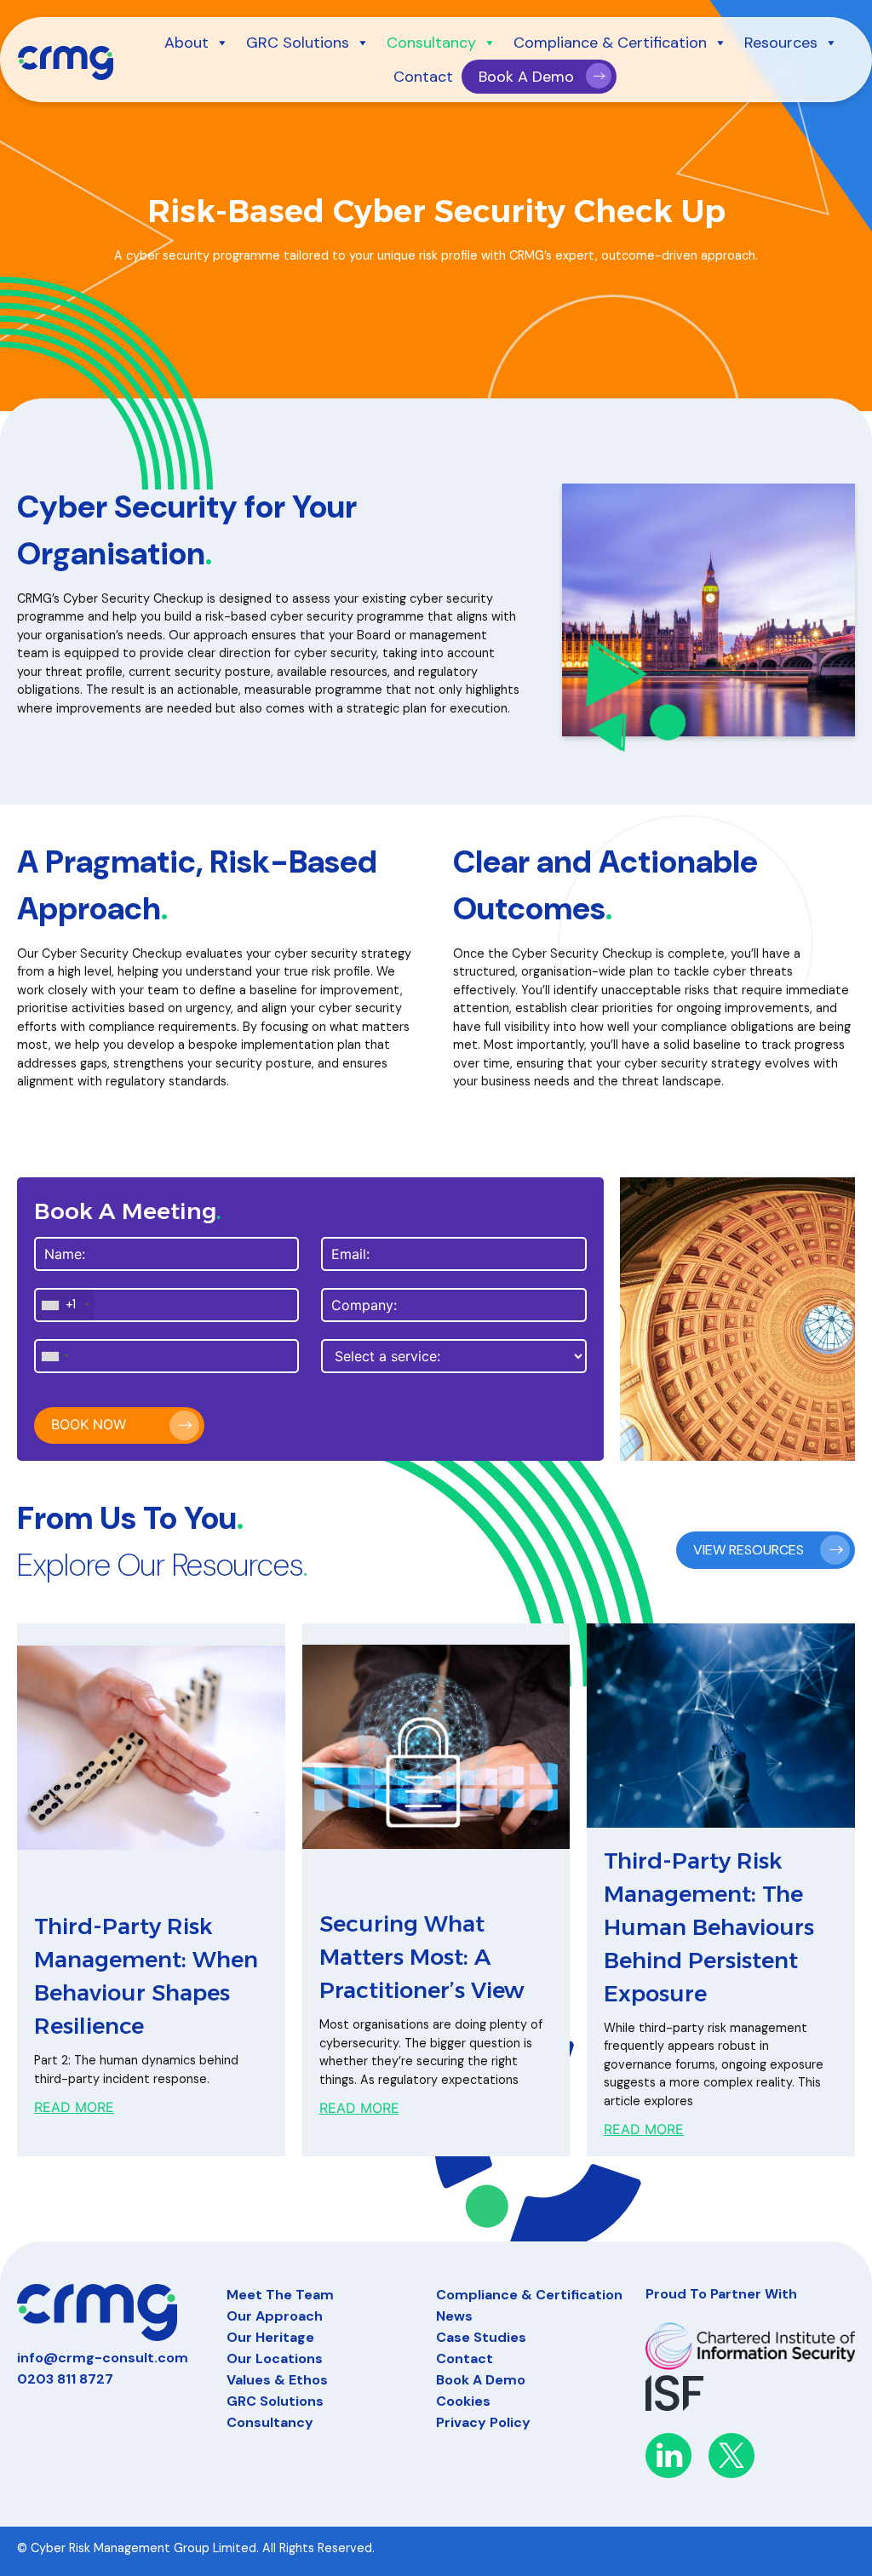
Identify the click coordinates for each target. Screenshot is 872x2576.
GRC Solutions (298, 43)
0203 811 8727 (65, 2379)
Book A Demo (526, 77)
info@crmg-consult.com (103, 2358)
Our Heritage (270, 2337)
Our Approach (275, 2316)
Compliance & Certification (610, 43)
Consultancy (431, 43)
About (186, 43)
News (454, 2316)
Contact (423, 77)
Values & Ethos (277, 2380)
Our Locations (275, 2358)
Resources (781, 43)
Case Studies (481, 2337)
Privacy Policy (483, 2422)
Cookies (463, 2401)
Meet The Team (280, 2295)
